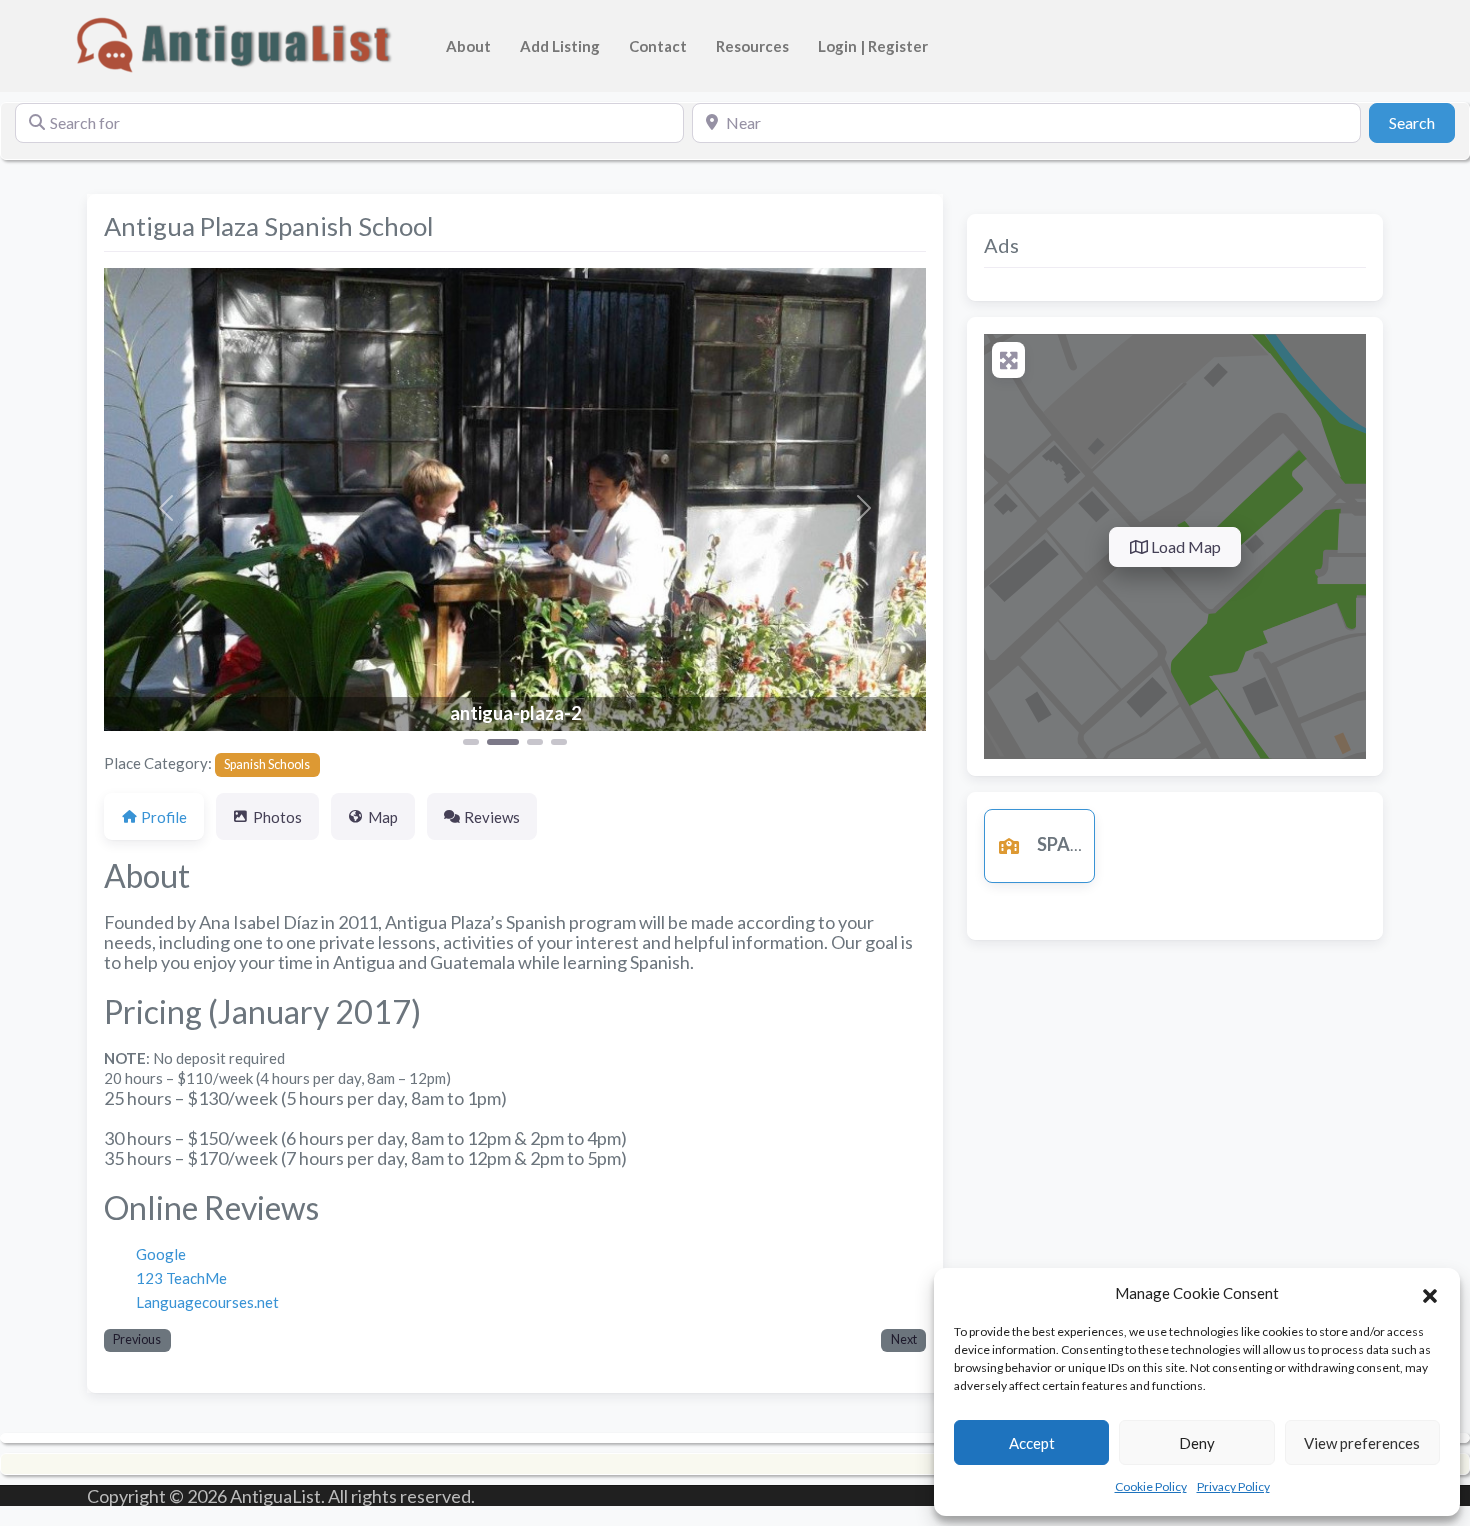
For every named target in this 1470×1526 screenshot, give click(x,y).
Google (161, 1254)
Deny (1197, 1443)
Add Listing (560, 46)
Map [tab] (383, 817)
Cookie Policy (1151, 1486)
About (468, 46)
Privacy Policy (1233, 1486)
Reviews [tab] (492, 817)
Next (904, 1339)
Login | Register (873, 46)
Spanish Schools (267, 764)
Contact (658, 46)
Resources (752, 46)
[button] (1430, 1293)
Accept (1032, 1443)
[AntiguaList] (237, 43)
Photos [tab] (277, 817)
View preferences (1362, 1443)
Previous (137, 1339)
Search (1422, 122)
